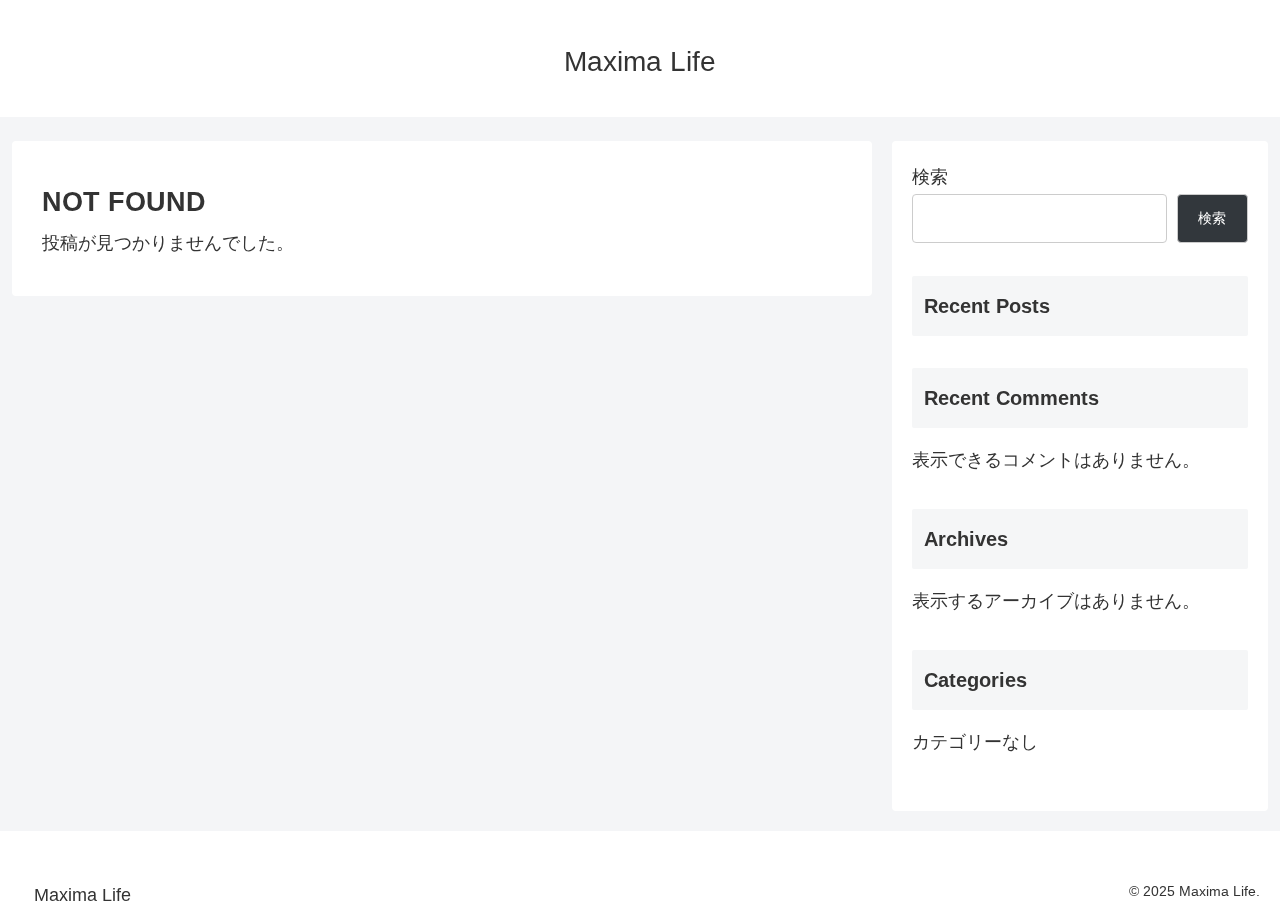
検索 (930, 177)
